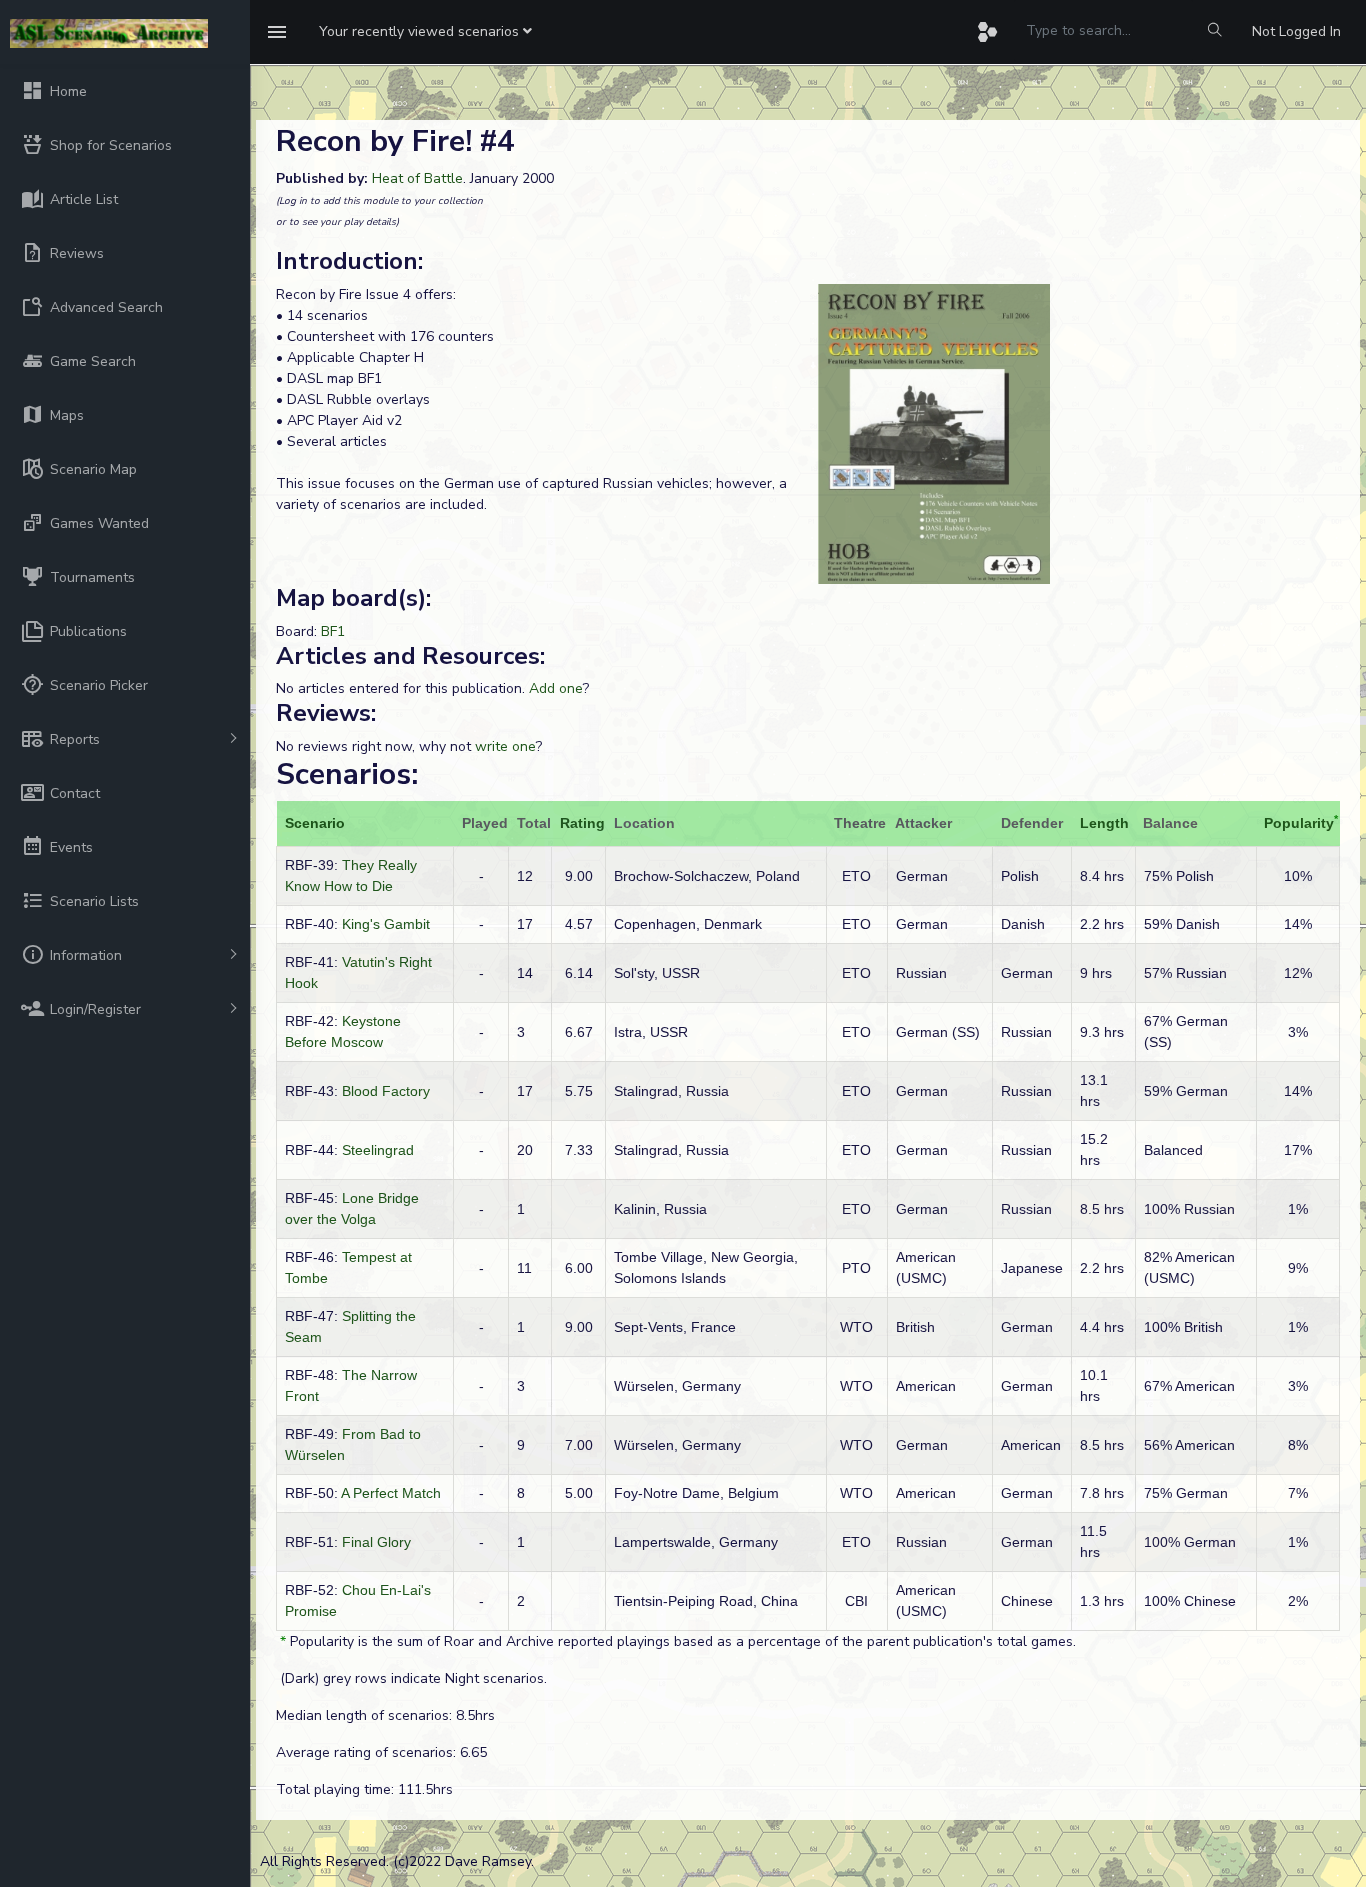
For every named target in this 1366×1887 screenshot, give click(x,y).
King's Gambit (386, 924)
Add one (556, 688)
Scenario (315, 823)
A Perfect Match (391, 1493)
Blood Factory (386, 1091)
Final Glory (376, 1542)
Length (1104, 823)
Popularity (1299, 823)
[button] (425, 32)
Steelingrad (378, 1150)
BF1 (333, 631)
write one (505, 746)
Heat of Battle (417, 178)
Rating (582, 823)
